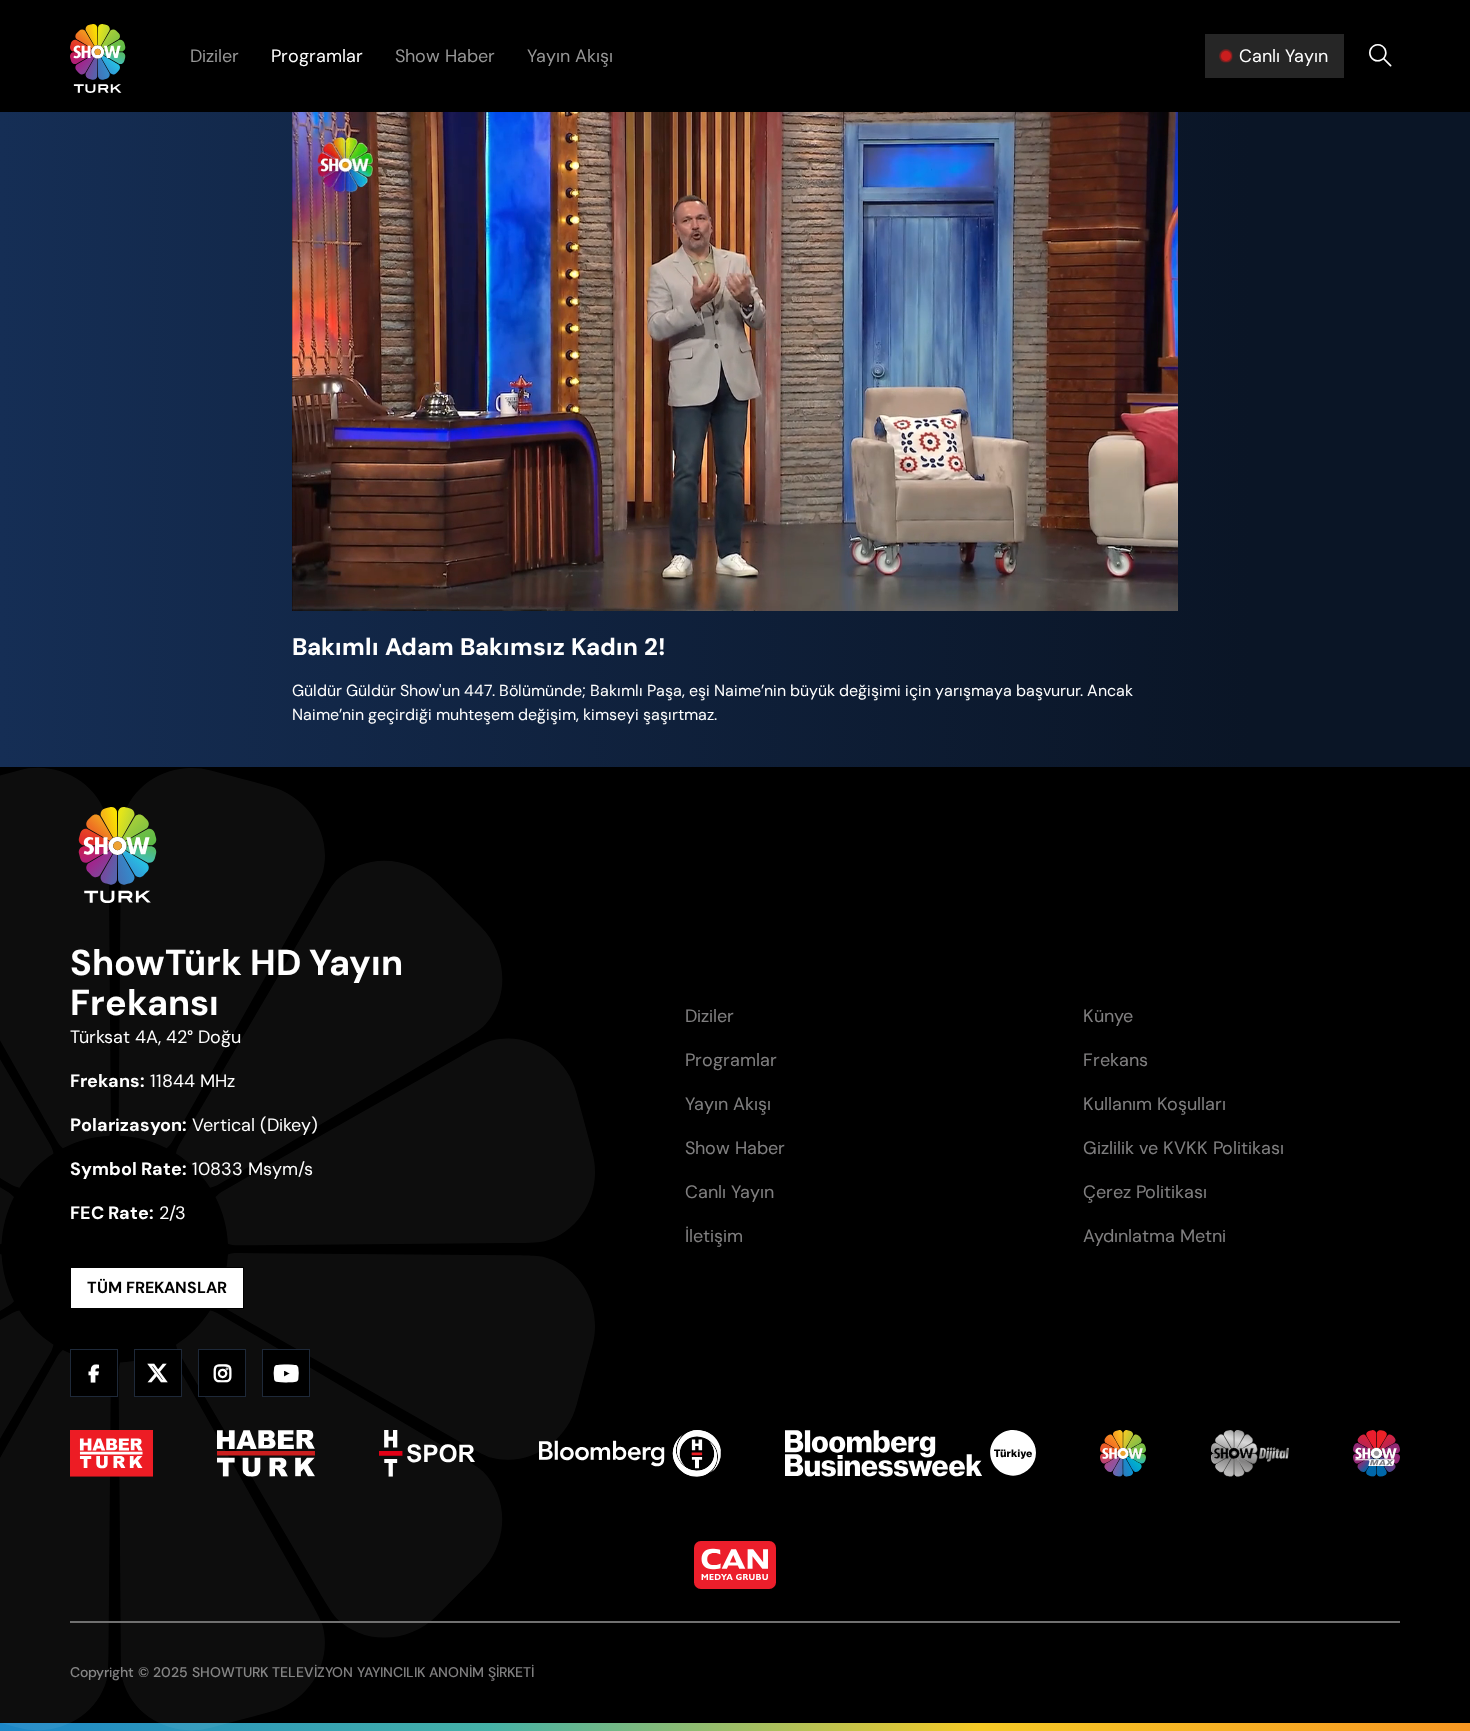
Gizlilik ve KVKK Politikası (1183, 1148)
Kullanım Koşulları (1154, 1104)
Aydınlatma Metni (1154, 1236)
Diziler (214, 56)
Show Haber (445, 56)
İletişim (714, 1236)
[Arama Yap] (1380, 56)
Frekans (1115, 1060)
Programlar (317, 56)
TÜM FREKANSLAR (157, 1287)
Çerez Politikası (1145, 1192)
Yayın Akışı (570, 56)
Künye (1108, 1016)
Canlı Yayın (729, 1192)
